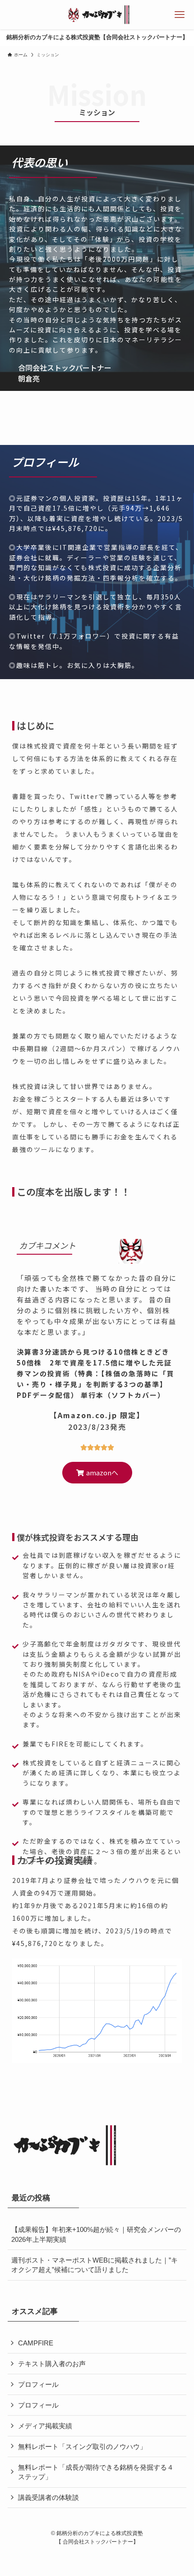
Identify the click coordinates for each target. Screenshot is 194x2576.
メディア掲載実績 (45, 2426)
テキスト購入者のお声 (52, 2364)
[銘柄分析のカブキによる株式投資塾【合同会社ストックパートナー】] (97, 15)
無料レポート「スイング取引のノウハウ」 (82, 2447)
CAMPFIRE (36, 2343)
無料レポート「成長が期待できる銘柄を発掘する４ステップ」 (96, 2472)
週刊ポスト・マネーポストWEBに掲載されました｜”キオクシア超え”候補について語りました (95, 2265)
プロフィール (38, 2384)
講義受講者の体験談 (48, 2497)
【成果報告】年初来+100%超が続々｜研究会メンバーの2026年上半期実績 (96, 2234)
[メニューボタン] (179, 15)
